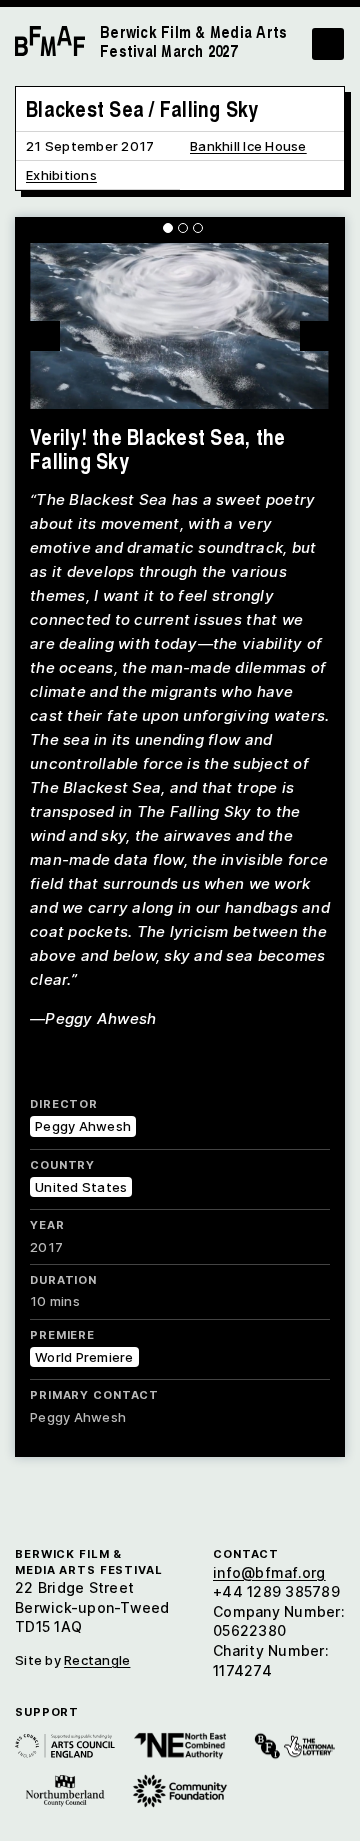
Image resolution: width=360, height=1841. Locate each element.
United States (81, 1187)
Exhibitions (61, 175)
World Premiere (84, 1357)
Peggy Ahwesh (83, 1126)
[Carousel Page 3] (198, 228)
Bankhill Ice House (248, 146)
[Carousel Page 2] (183, 228)
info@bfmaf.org (269, 1572)
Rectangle (97, 1660)
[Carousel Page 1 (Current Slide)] (168, 228)
